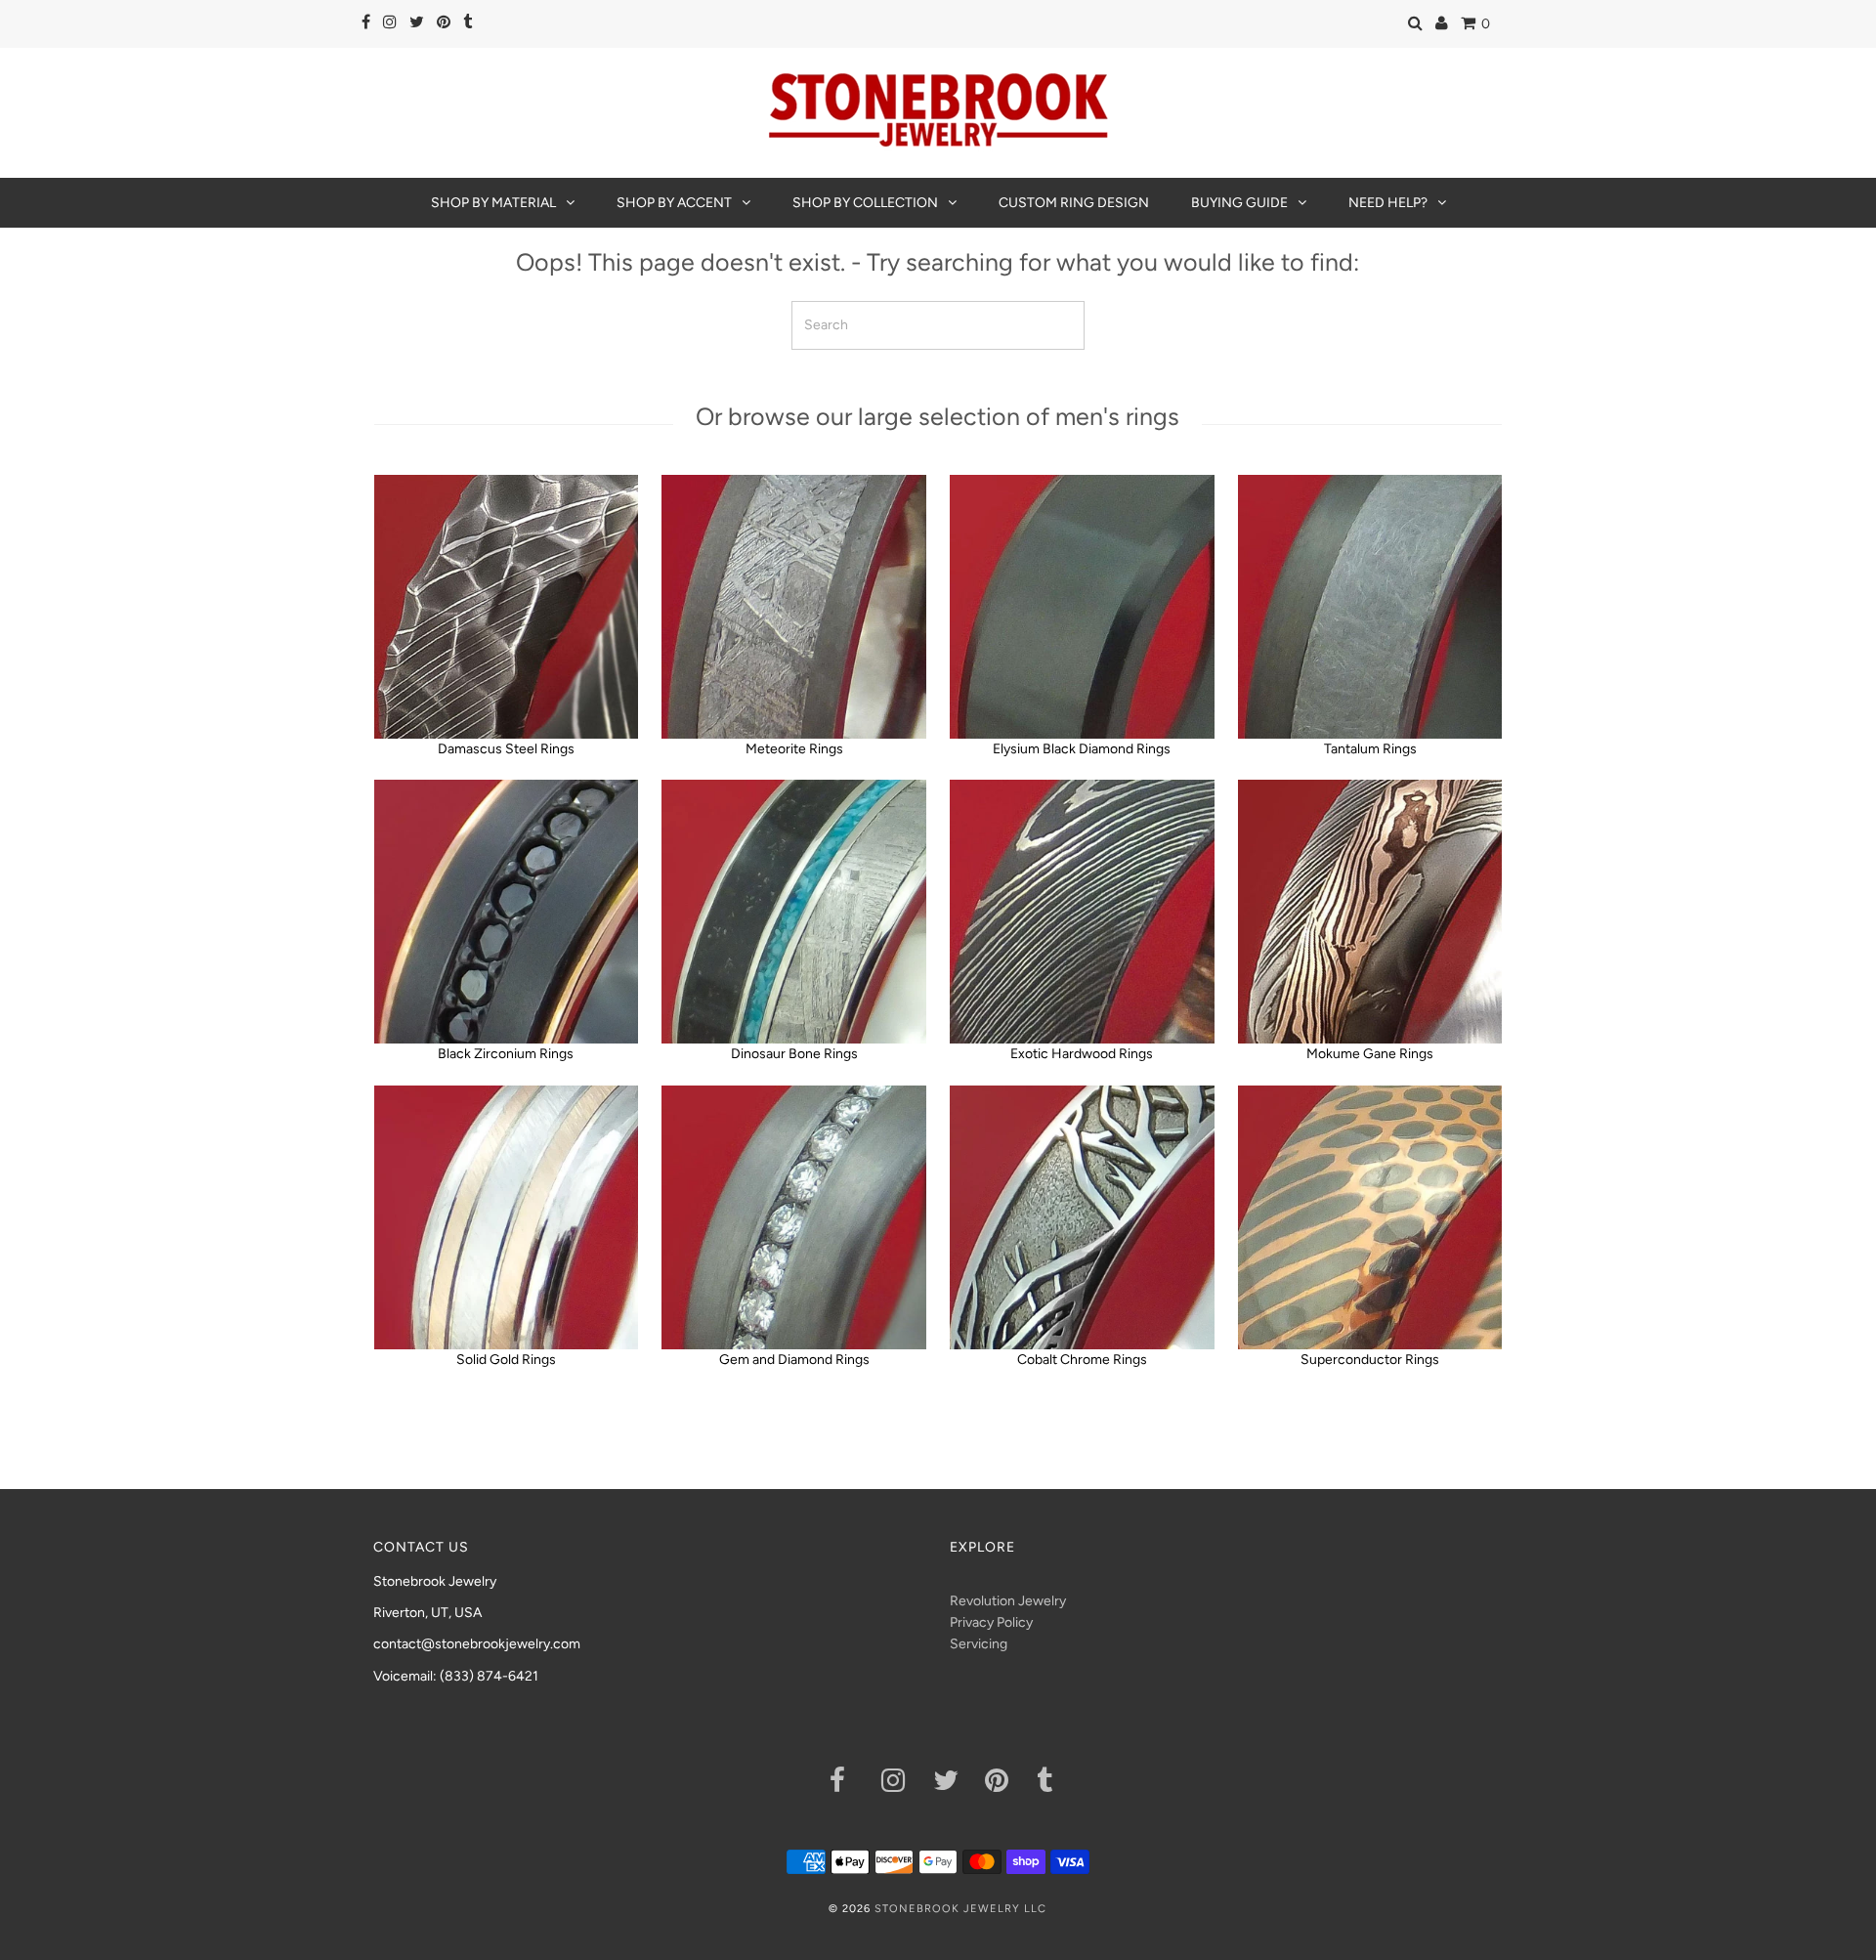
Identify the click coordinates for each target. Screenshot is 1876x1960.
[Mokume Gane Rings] (1370, 912)
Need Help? (1388, 203)
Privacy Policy (991, 1622)
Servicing (979, 1644)
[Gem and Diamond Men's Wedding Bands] (793, 1217)
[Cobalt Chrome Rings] (1082, 1217)
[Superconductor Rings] (1370, 1217)
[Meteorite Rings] (793, 607)
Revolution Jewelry (1008, 1601)
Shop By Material (493, 203)
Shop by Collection (865, 203)
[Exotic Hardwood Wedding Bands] (1082, 912)
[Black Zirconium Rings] (506, 912)
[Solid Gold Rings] (506, 1217)
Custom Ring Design (1074, 203)
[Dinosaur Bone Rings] (793, 912)
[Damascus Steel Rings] (506, 607)
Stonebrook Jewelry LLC (960, 1909)
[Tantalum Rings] (1370, 607)
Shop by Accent (674, 203)
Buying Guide (1239, 203)
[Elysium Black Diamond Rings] (1082, 607)
